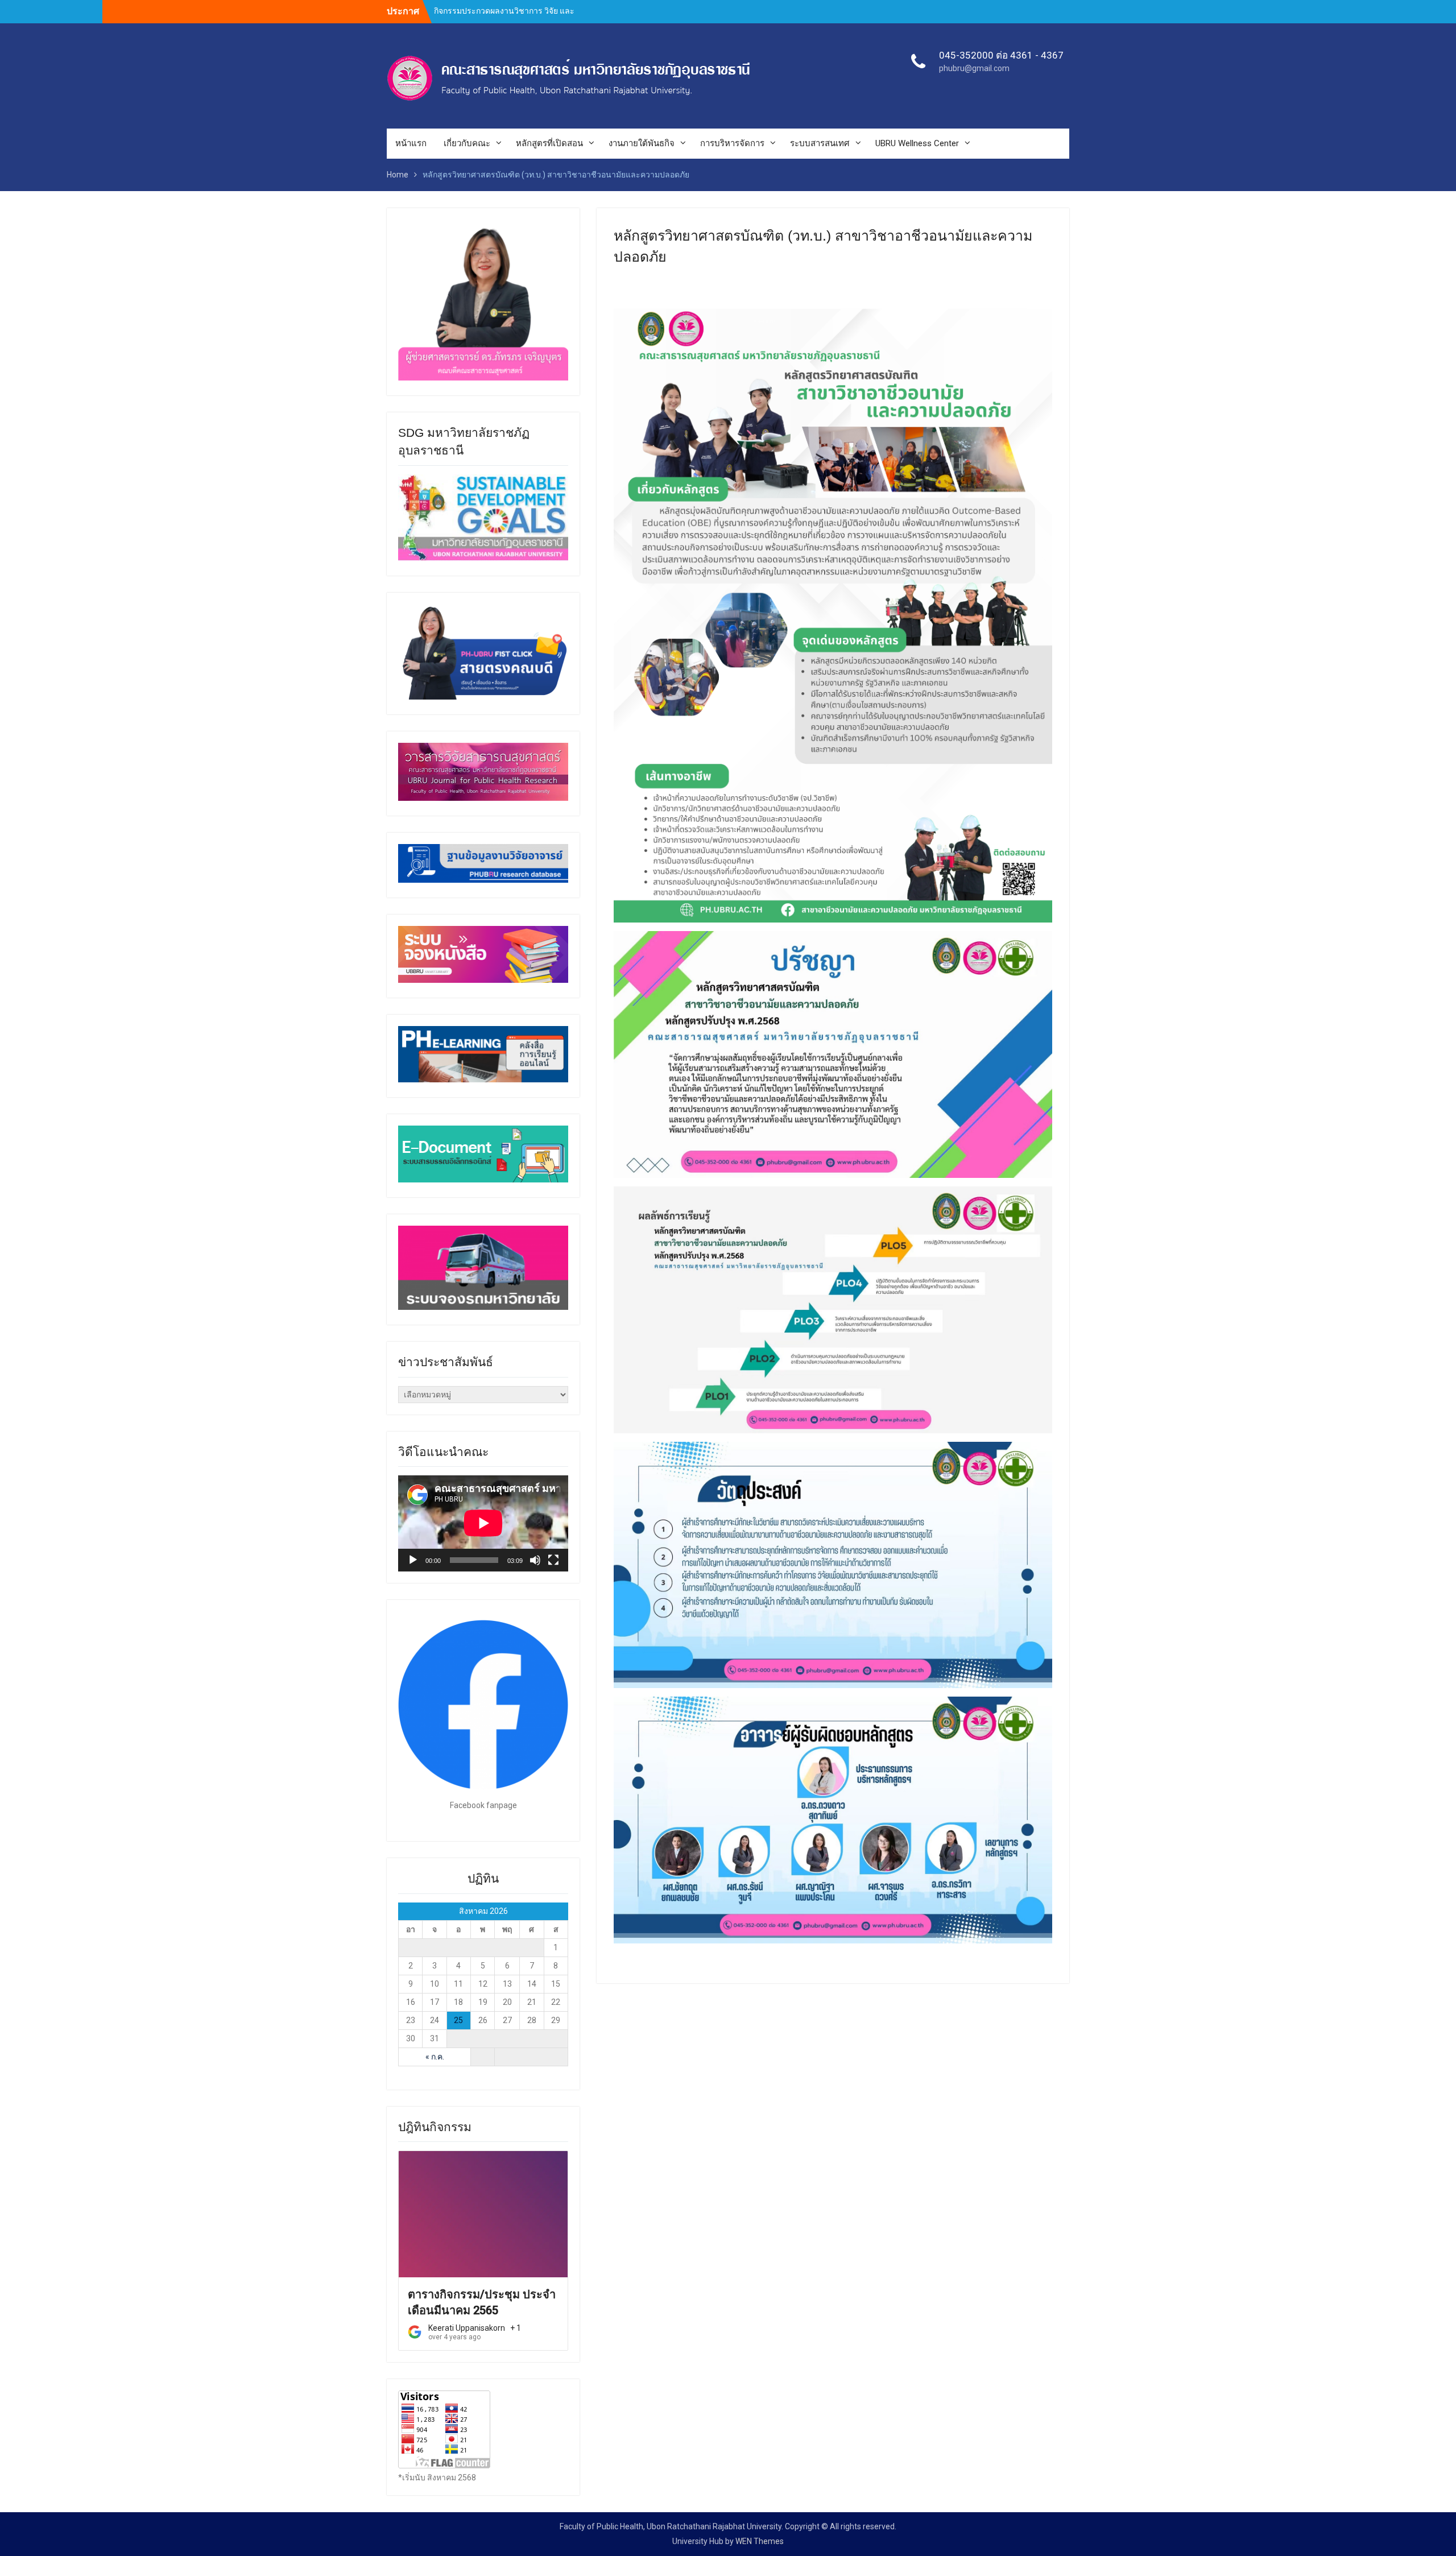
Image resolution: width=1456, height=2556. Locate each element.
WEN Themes (760, 2541)
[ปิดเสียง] (535, 1560)
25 (458, 2020)
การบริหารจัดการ (732, 143)
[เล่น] (413, 1560)
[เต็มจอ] (553, 1560)
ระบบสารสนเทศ (820, 143)
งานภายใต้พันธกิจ (642, 143)
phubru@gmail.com (974, 68)
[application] (483, 1523)
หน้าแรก (411, 143)
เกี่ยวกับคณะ (467, 143)
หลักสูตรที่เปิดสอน (549, 143)
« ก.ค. (435, 2057)
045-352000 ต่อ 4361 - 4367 (1001, 55)
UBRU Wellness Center (917, 143)
